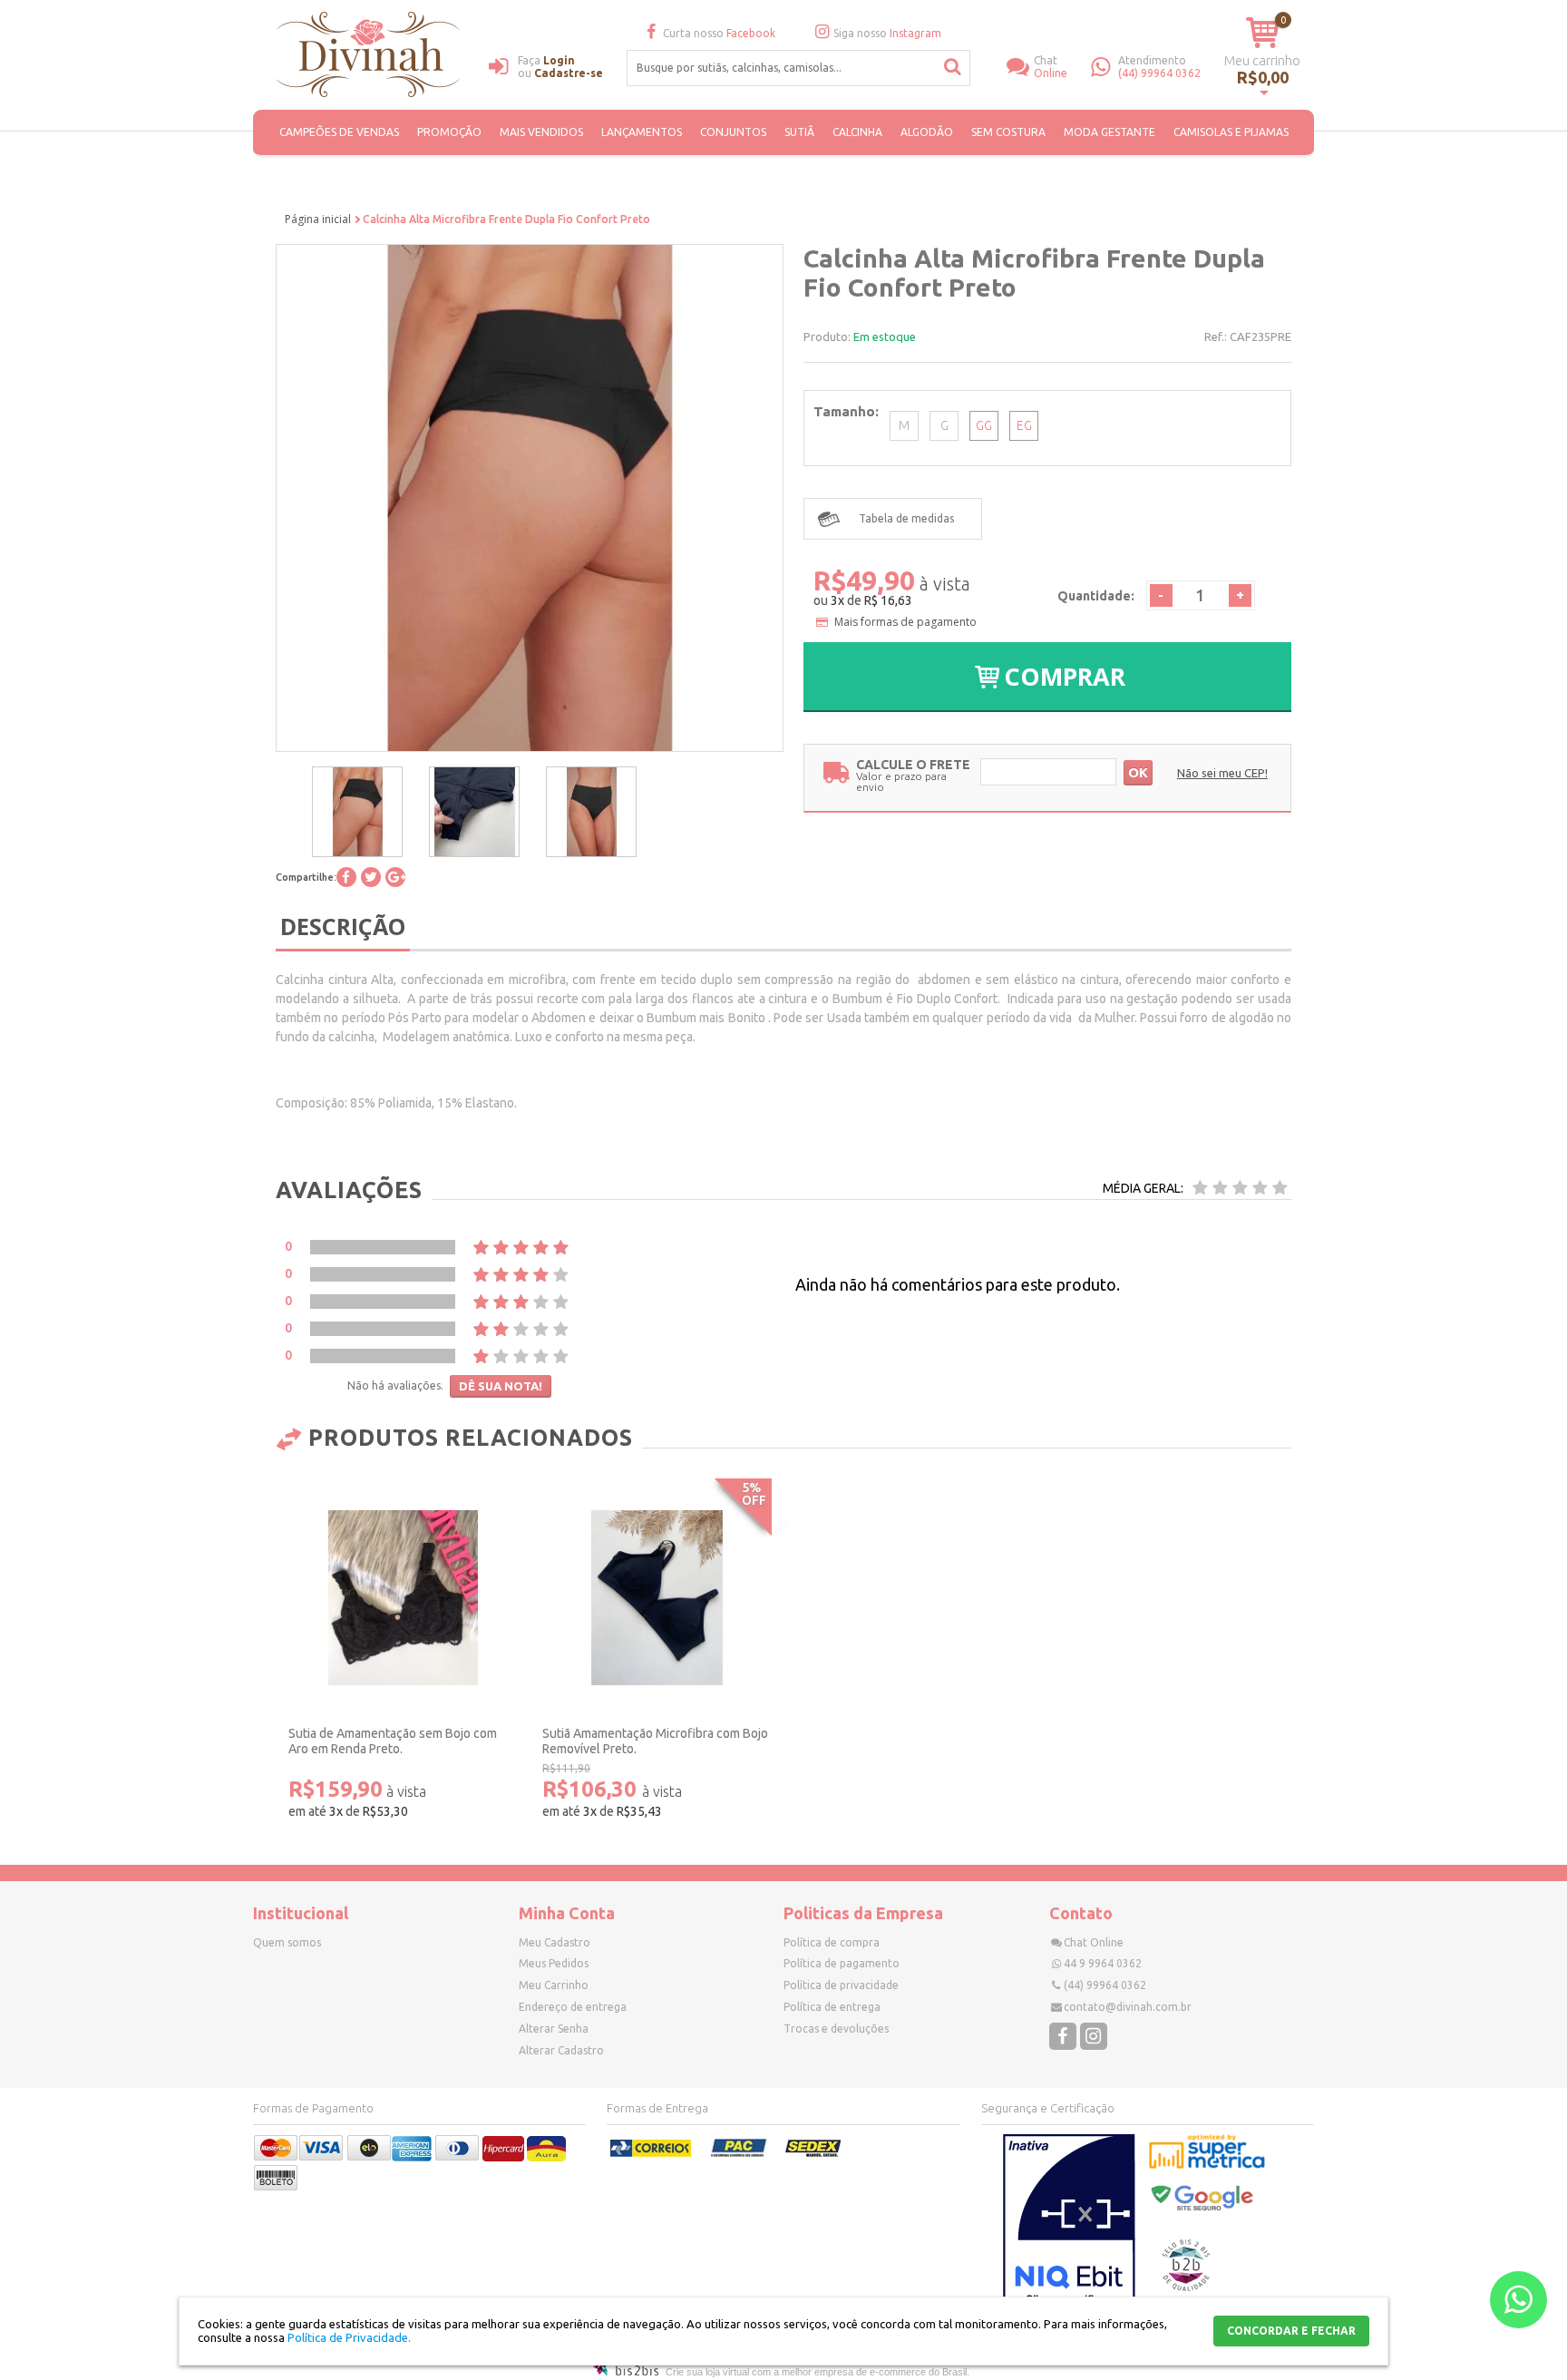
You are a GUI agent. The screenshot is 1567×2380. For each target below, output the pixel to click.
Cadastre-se (569, 73)
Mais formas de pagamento (905, 622)
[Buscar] (953, 67)
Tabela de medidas (906, 518)
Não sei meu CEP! (1222, 773)
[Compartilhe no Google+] (395, 877)
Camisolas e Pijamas (1231, 132)
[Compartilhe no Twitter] (371, 877)
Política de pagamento (842, 1963)
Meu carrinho (1262, 60)
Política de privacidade (841, 1985)
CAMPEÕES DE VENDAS (339, 132)
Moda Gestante (1110, 132)
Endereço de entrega (573, 2007)
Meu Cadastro (555, 1942)
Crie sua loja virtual (707, 2372)
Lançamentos (642, 132)
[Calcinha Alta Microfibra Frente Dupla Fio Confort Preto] (357, 812)
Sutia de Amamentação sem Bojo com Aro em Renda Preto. (393, 1741)
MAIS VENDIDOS (541, 132)
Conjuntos (733, 132)
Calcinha (857, 132)
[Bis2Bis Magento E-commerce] (626, 2372)
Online (1051, 67)
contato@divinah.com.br (1128, 2007)
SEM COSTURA (1008, 132)
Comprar (1065, 676)
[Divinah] (371, 57)
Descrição (343, 926)
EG (1024, 425)
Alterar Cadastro (561, 2050)
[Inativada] (1069, 2224)
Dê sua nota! (501, 1386)
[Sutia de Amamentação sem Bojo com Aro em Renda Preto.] (403, 1598)
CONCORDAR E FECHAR (1291, 2331)
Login (559, 60)
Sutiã (799, 132)
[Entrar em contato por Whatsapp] (1518, 2300)
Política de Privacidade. (349, 2337)
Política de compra (832, 1942)
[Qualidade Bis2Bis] (1186, 2287)
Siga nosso (887, 33)
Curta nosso (719, 33)
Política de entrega (832, 2007)
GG (984, 425)
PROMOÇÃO (449, 132)
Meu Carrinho (554, 1985)
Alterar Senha (554, 2029)
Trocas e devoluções (836, 2029)
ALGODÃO (927, 132)
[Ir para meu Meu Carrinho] (1263, 32)
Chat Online (1094, 1942)
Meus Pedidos (554, 1963)
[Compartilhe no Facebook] (346, 877)
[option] (357, 812)
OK (1138, 772)
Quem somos (287, 1942)
